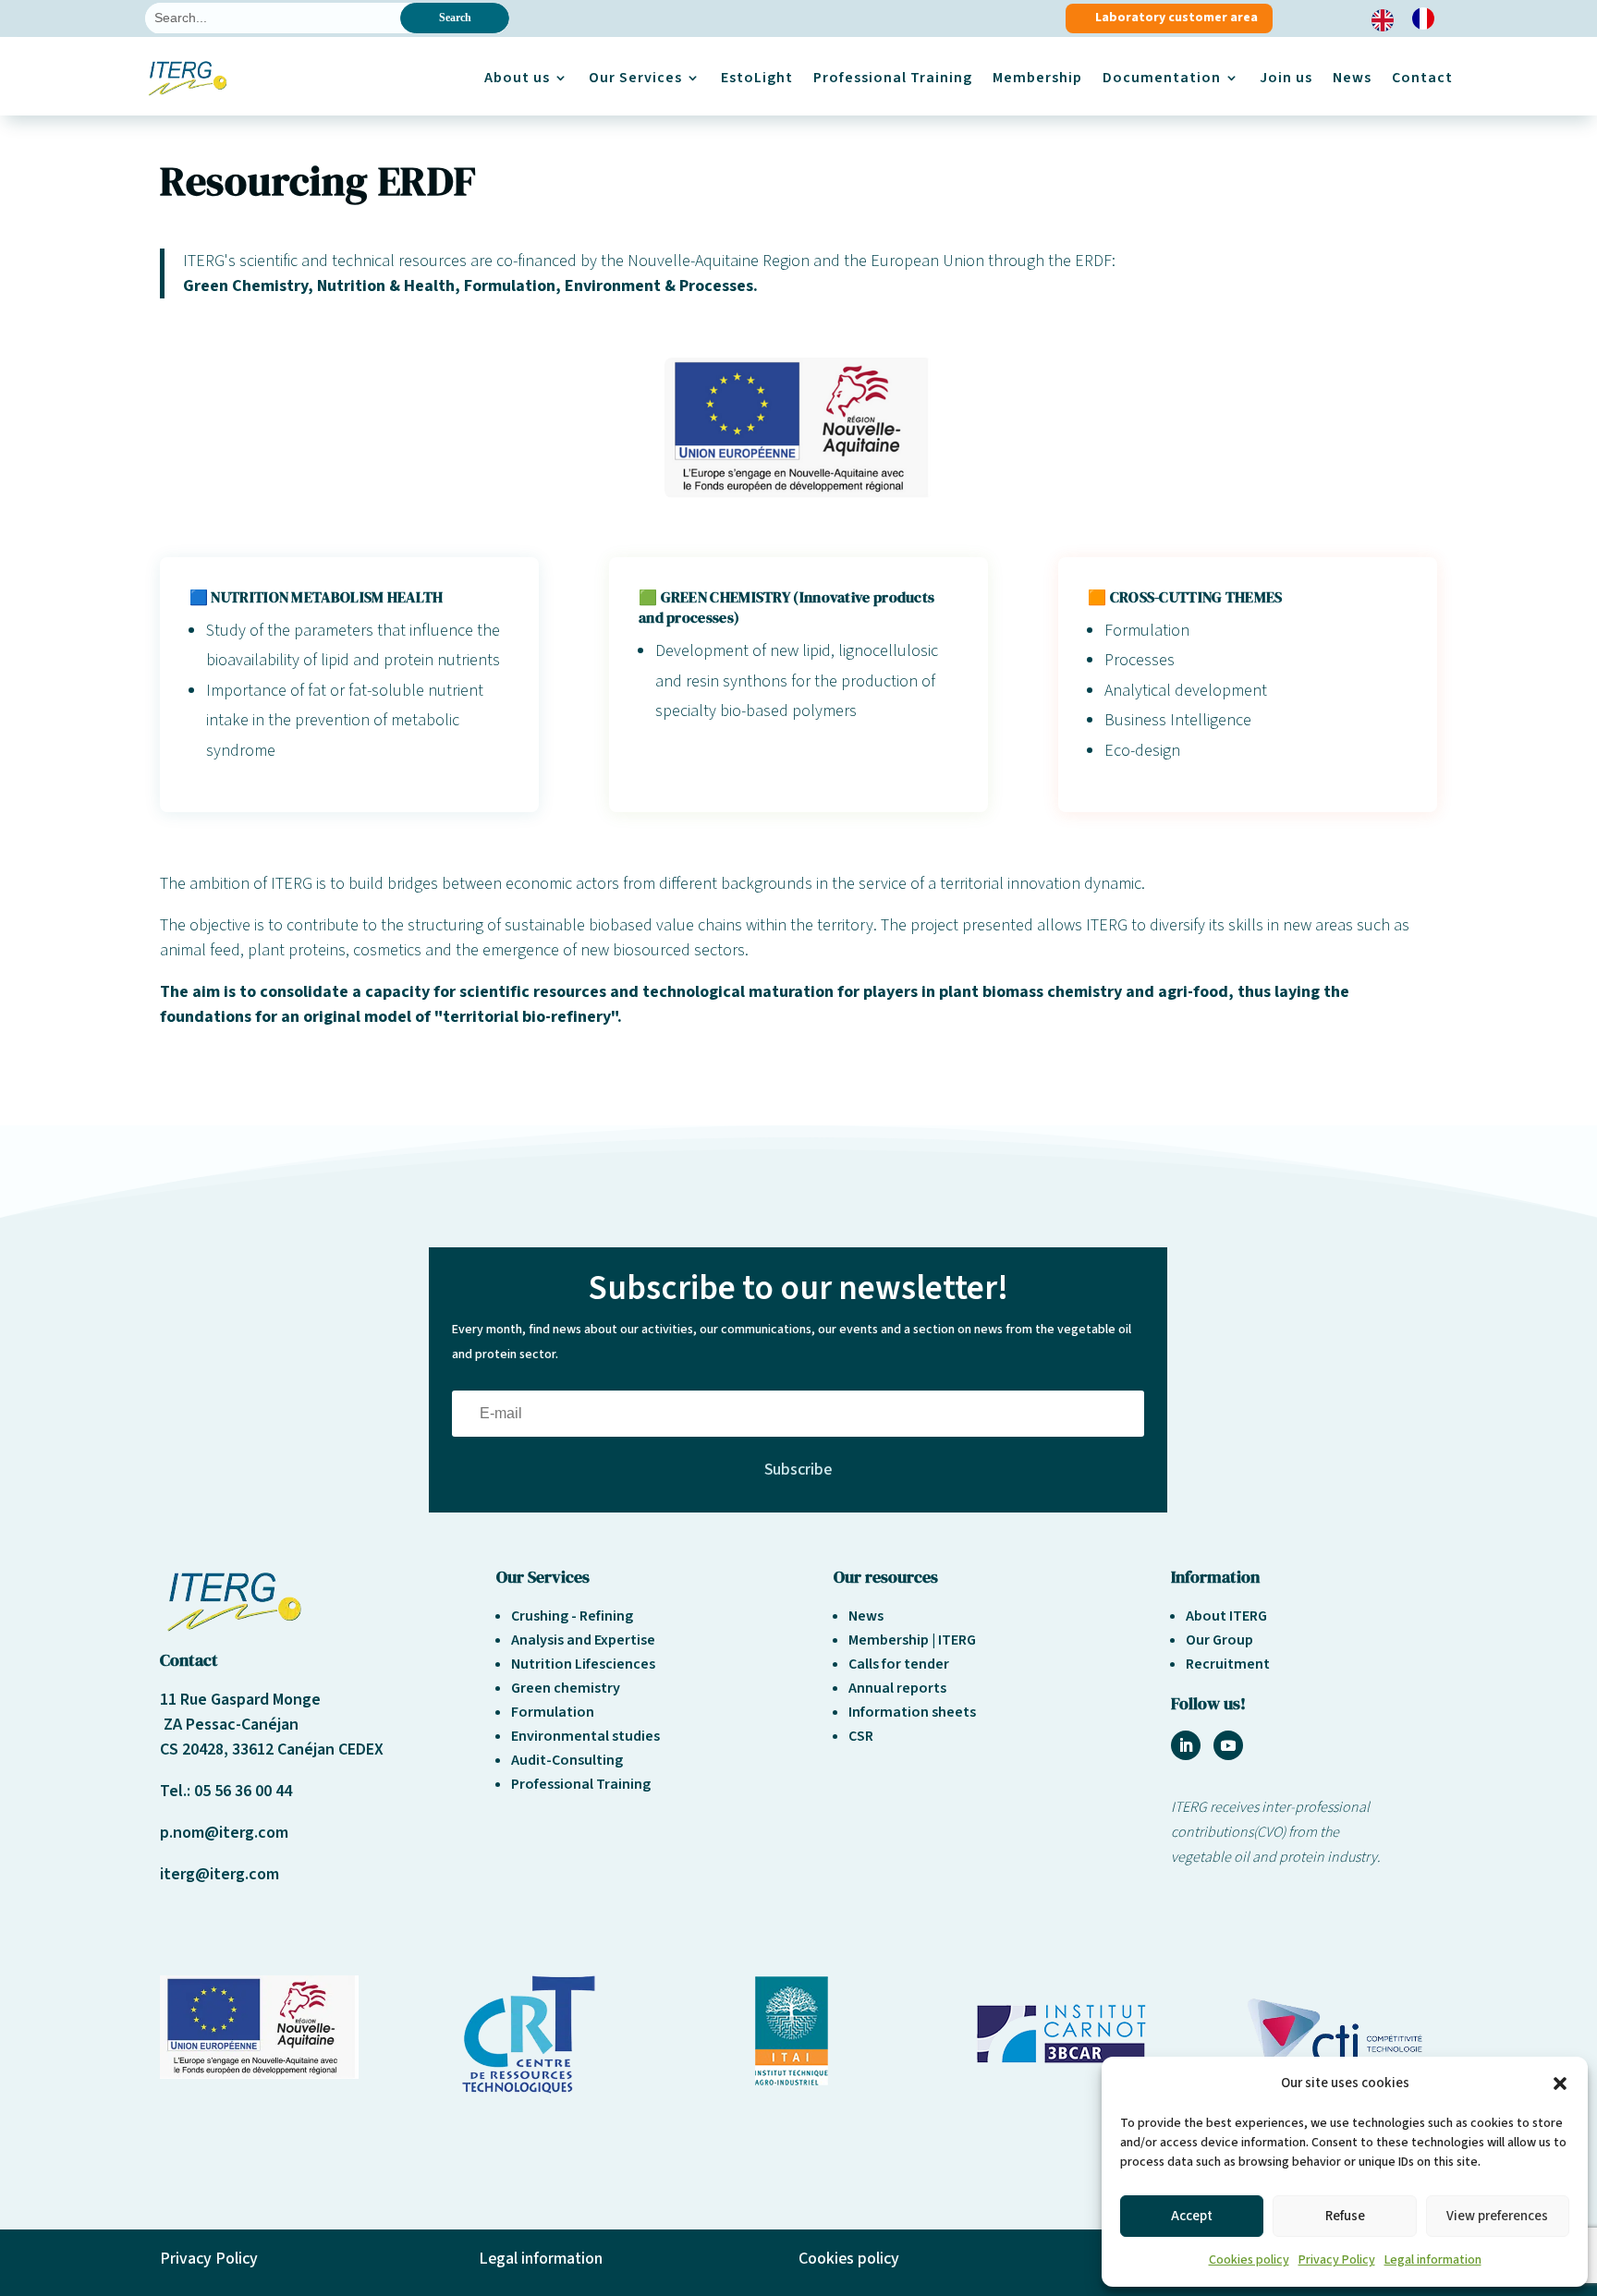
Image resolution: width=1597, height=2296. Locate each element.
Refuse (1345, 2216)
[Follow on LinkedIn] (1186, 1745)
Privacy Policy (1337, 2260)
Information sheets (912, 1712)
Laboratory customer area (1176, 18)
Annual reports (897, 1688)
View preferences (1497, 2216)
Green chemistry (566, 1688)
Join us (1286, 78)
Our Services (635, 78)
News (1352, 78)
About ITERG (1226, 1616)
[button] (1560, 2083)
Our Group (1219, 1640)
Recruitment (1228, 1664)
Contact (1422, 78)
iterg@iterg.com (219, 1874)
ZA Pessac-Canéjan (229, 1725)
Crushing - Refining (572, 1616)
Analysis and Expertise (583, 1640)
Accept (1192, 2216)
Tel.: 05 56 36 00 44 (226, 1791)
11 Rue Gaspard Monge (240, 1700)
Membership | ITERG (912, 1640)
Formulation (553, 1712)
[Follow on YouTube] (1228, 1745)
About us (517, 78)
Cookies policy (1249, 2260)
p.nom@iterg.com (224, 1833)
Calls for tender (899, 1664)
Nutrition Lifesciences (583, 1664)
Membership (1037, 78)
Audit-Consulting (567, 1760)
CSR (861, 1736)
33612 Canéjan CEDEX (308, 1749)
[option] (1428, 18)
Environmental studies (585, 1736)
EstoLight (757, 78)
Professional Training (893, 78)
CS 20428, (196, 1749)
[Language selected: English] (1412, 19)
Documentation (1162, 78)
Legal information (1433, 2260)
